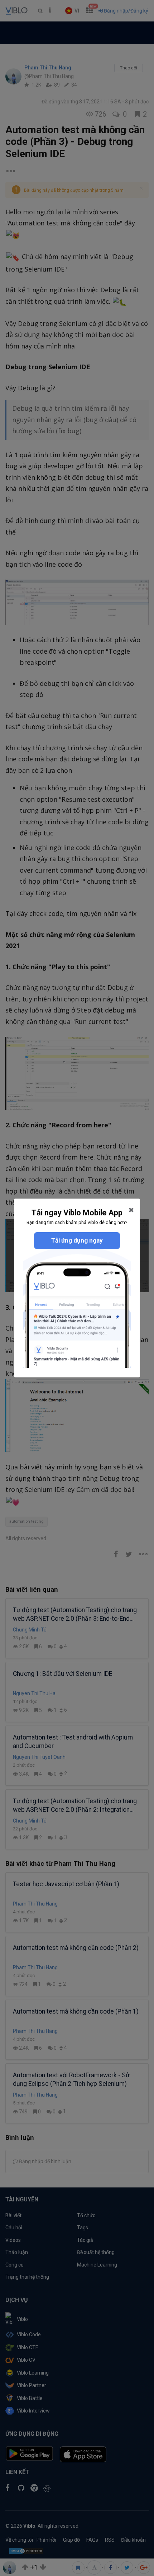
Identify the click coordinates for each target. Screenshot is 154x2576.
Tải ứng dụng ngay (77, 1240)
